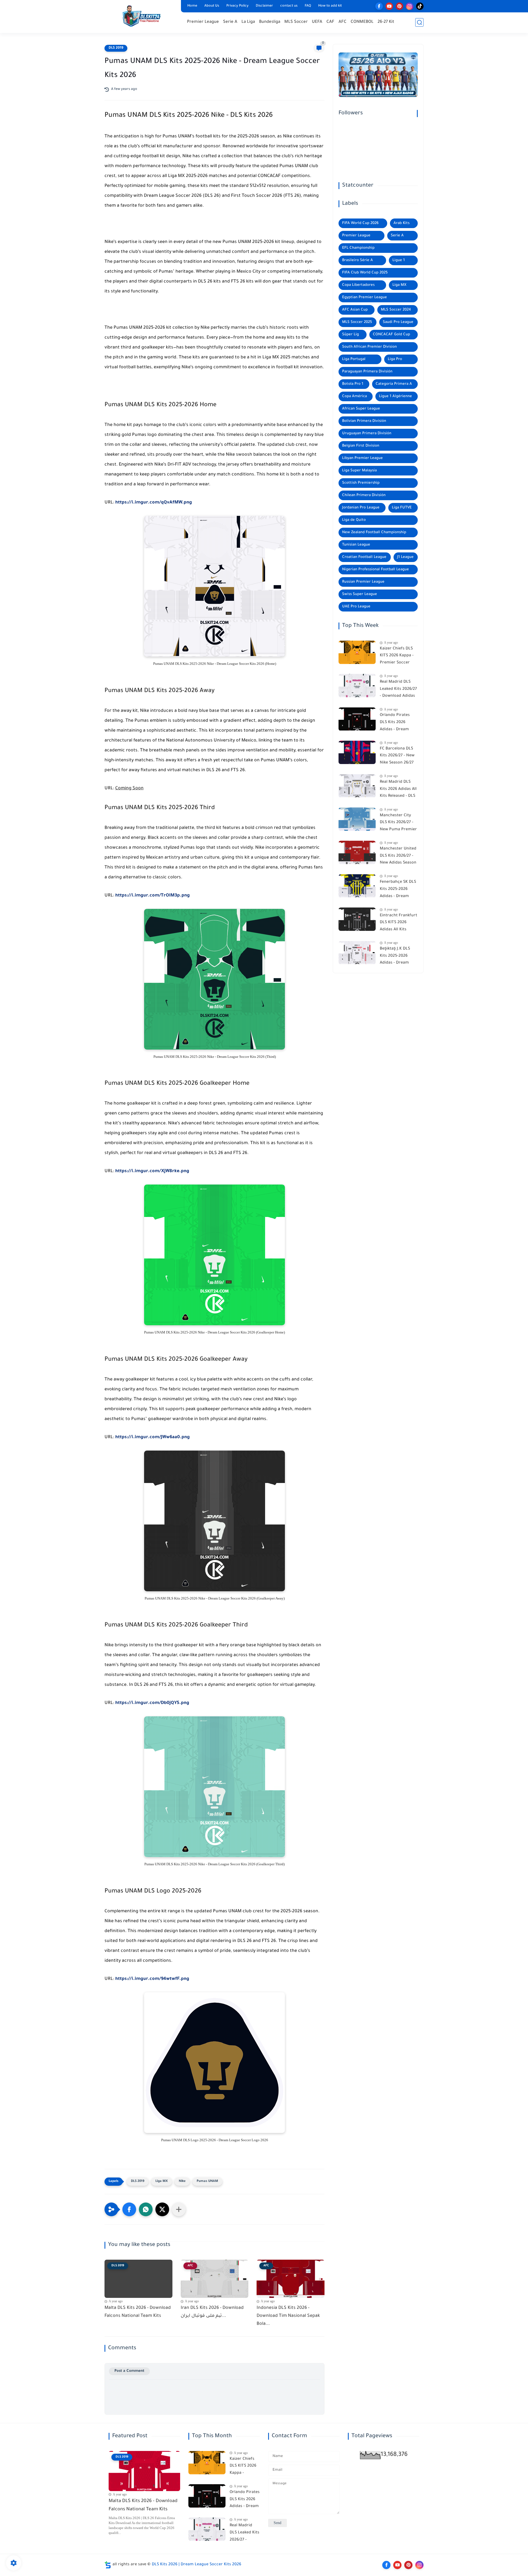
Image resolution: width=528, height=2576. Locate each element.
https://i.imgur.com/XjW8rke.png (152, 1171)
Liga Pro (395, 359)
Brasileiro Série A (358, 260)
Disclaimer (264, 6)
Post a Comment (129, 2371)
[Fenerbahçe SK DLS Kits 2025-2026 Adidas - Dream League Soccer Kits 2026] (357, 886)
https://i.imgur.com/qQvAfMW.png (154, 503)
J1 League (405, 557)
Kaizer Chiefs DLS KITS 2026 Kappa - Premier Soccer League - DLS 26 (397, 657)
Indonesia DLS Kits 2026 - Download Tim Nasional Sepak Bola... (288, 2316)
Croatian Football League (364, 557)
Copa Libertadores (358, 285)
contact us (289, 6)
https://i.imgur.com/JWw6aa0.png (152, 1437)
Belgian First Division (361, 446)
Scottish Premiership (361, 483)
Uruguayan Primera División (367, 434)
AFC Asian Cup (355, 310)
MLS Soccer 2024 (396, 310)
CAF (330, 22)
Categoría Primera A (394, 384)
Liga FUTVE (402, 508)
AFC (343, 22)
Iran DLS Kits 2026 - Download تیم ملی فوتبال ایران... (212, 2312)
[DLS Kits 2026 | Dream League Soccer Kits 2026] (142, 16)
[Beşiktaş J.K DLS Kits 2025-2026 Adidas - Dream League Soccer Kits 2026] (357, 953)
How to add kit (330, 6)
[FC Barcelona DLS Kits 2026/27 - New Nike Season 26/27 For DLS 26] (357, 752)
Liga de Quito (354, 520)
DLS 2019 (116, 48)
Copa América (354, 396)
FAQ (308, 6)
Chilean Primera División (364, 495)
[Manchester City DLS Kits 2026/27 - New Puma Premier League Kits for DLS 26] (357, 819)
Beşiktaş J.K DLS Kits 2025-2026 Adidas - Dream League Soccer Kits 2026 (398, 957)
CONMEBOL (362, 22)
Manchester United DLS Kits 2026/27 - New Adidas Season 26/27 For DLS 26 (398, 857)
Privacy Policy (237, 6)
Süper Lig (350, 335)
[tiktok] (420, 6)
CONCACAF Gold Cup (391, 335)
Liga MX (162, 2181)
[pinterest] (399, 6)
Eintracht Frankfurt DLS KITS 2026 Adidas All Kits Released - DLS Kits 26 (398, 924)
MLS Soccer (296, 22)
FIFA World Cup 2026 (360, 223)
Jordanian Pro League (361, 508)
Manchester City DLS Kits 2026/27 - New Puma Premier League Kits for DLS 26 (398, 824)
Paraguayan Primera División (367, 372)
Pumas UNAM (207, 2181)
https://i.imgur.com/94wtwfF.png (152, 1979)
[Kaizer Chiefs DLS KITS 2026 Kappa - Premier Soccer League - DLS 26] (357, 652)
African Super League (361, 409)
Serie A (230, 22)
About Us (212, 6)
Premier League (203, 22)
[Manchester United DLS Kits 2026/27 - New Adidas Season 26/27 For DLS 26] (357, 852)
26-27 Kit (386, 22)
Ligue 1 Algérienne (395, 396)
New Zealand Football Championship (374, 532)
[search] (419, 22)
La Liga (248, 22)
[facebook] (379, 6)
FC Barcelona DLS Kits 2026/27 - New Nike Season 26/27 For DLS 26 (397, 757)
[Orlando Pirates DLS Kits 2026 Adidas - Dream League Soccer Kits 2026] (357, 719)
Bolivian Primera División (364, 421)
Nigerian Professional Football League (376, 570)
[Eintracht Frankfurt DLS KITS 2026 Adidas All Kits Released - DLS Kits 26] (357, 919)
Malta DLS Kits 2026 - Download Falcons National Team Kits (138, 2312)
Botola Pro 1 (353, 384)
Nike (182, 2181)
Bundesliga (270, 22)
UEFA (317, 22)
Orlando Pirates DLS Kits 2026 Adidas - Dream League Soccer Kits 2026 (398, 724)
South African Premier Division (369, 347)
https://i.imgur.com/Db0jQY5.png (152, 1703)
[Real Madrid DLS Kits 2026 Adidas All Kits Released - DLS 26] (357, 786)
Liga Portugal (354, 359)
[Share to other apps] (179, 2209)
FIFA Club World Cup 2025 (365, 273)
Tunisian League (356, 545)
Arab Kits (402, 223)
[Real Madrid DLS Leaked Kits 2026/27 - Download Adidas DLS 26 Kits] (357, 686)
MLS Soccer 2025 (357, 322)
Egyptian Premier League (365, 298)
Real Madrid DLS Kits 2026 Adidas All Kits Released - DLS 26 (398, 790)
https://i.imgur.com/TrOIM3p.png (152, 896)
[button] (129, 2209)
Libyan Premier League (362, 458)
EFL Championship (358, 248)
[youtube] (389, 6)
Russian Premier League (363, 582)
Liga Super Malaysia (359, 471)
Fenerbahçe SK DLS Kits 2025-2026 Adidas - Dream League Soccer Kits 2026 (398, 890)
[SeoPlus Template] (108, 2565)
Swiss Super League (360, 594)
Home (192, 6)
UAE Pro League (356, 607)
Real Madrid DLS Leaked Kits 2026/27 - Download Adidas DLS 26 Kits (398, 690)
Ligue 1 (399, 260)
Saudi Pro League (398, 322)
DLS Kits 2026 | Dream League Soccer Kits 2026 (196, 2565)
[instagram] (410, 6)
